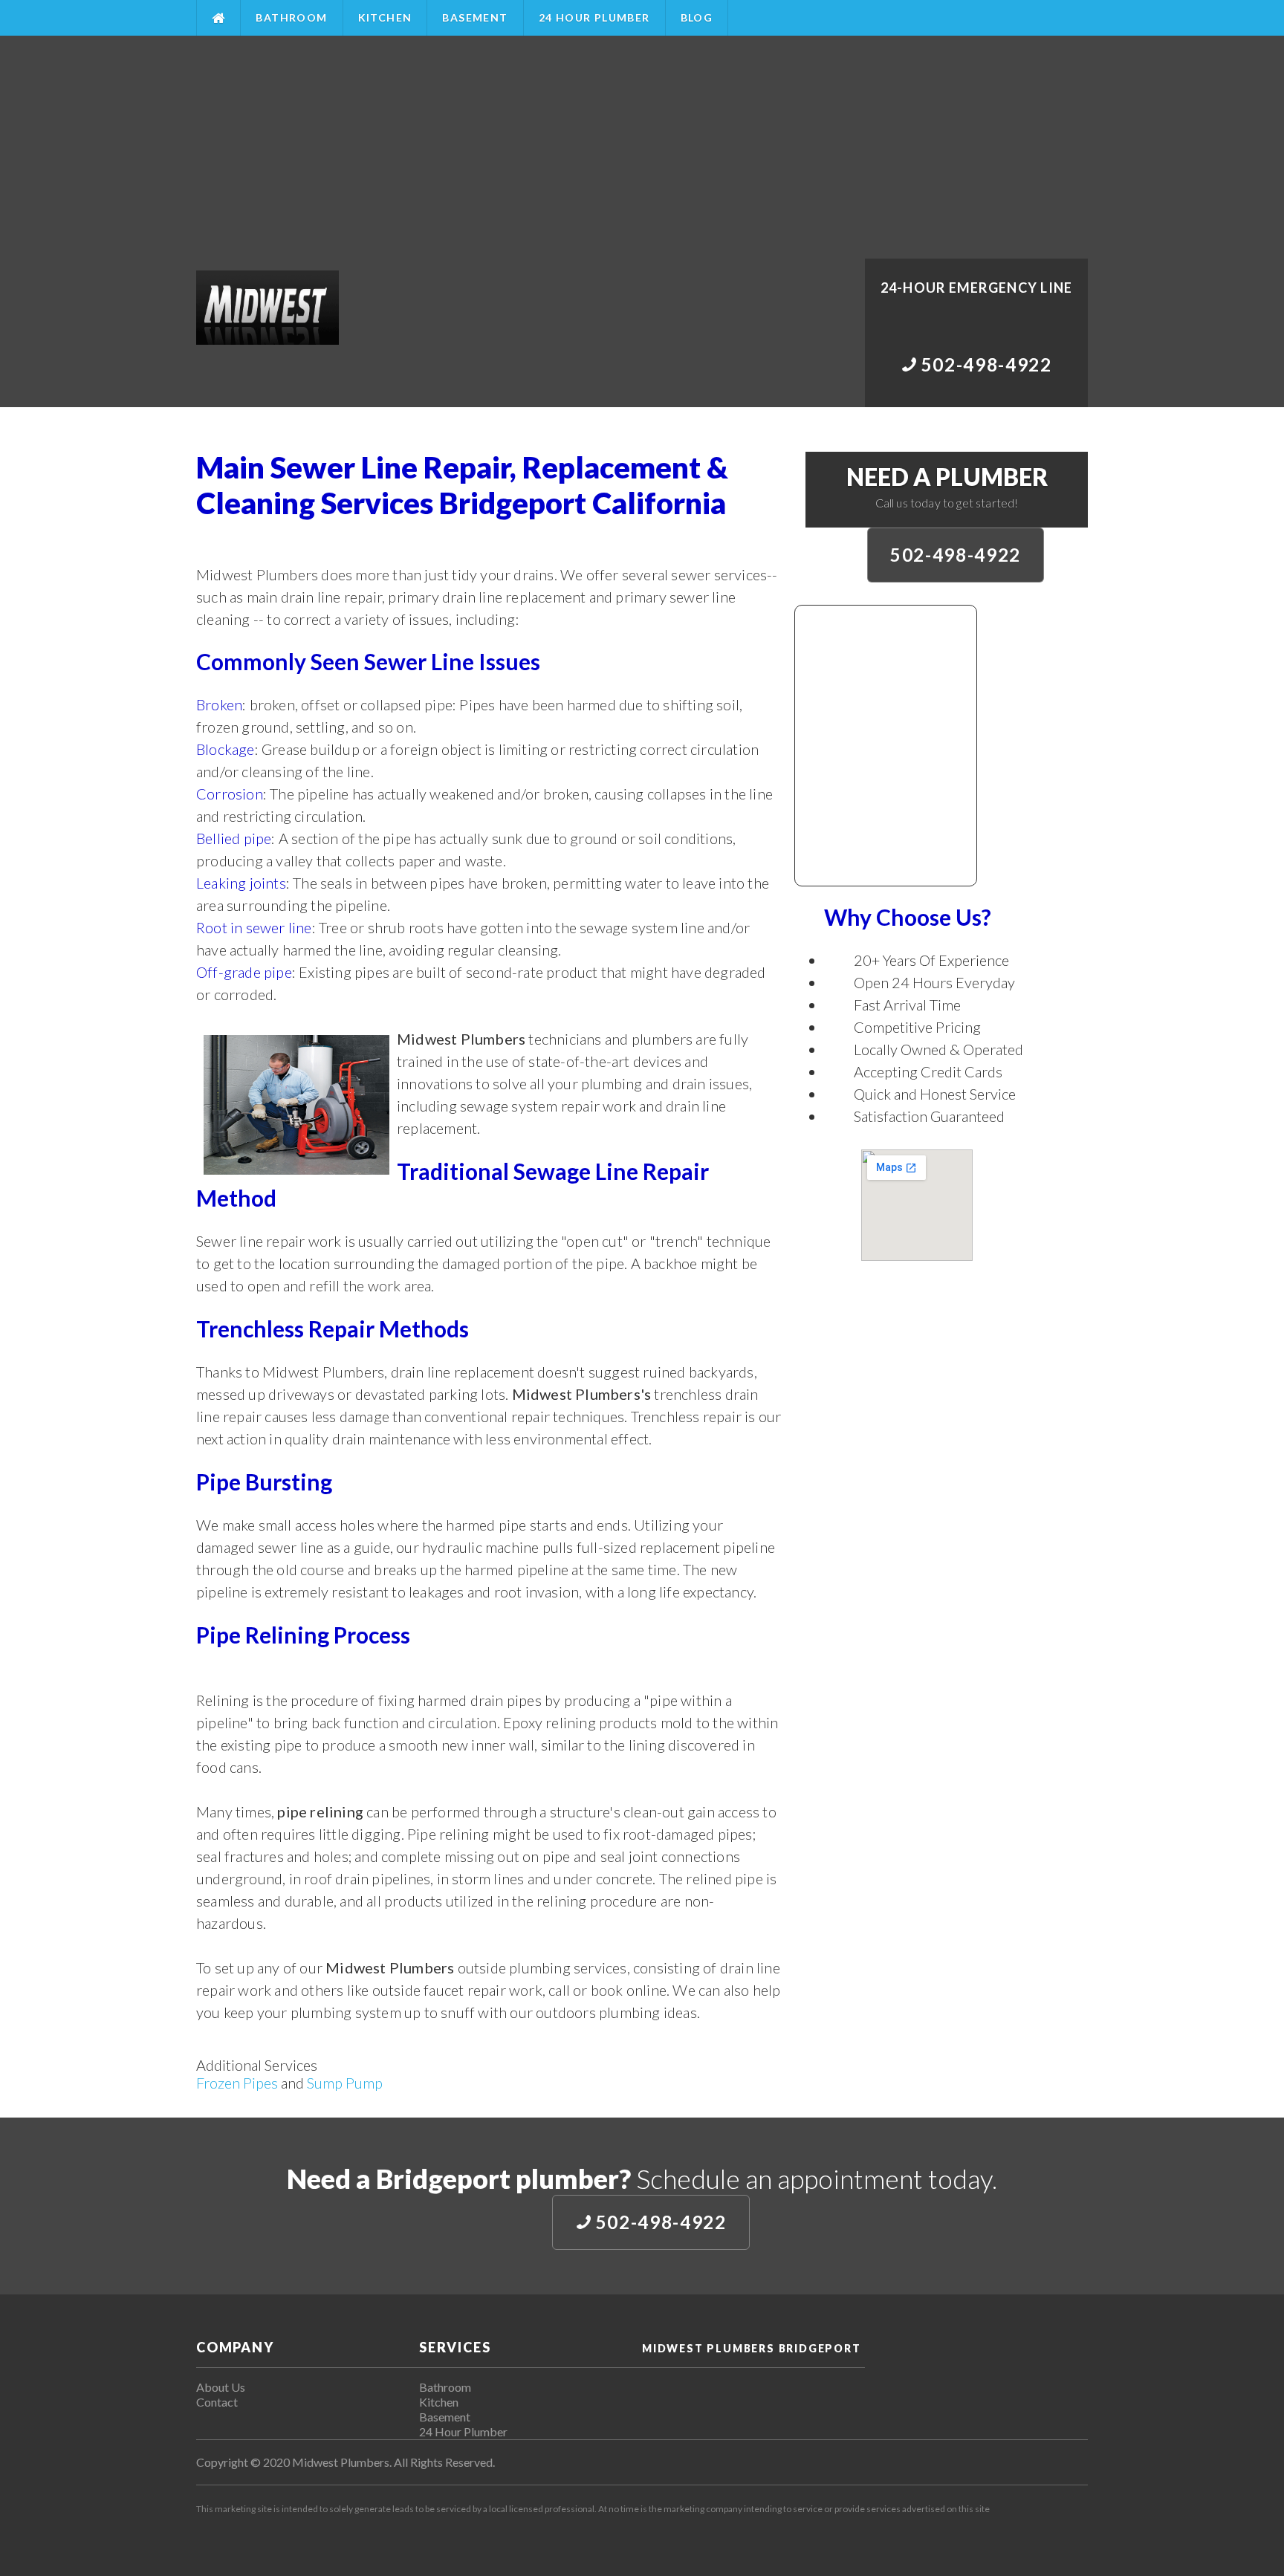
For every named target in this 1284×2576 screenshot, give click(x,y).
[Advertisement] (642, 147)
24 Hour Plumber (594, 17)
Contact (217, 2402)
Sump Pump (345, 2083)
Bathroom (291, 17)
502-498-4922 (956, 555)
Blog (697, 17)
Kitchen (385, 17)
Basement (475, 17)
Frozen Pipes (237, 2083)
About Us (221, 2387)
